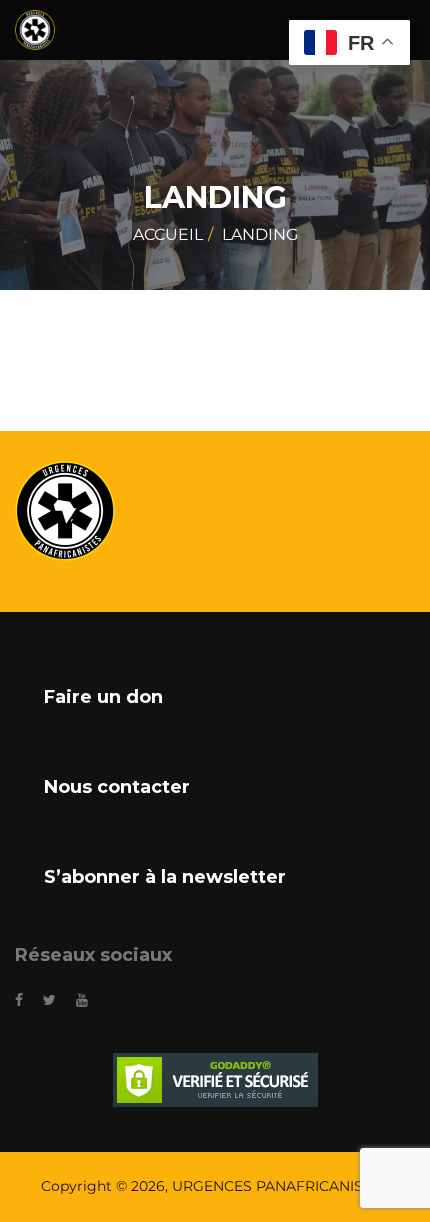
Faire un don (103, 697)
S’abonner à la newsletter (165, 877)
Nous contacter (117, 787)
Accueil (168, 234)
